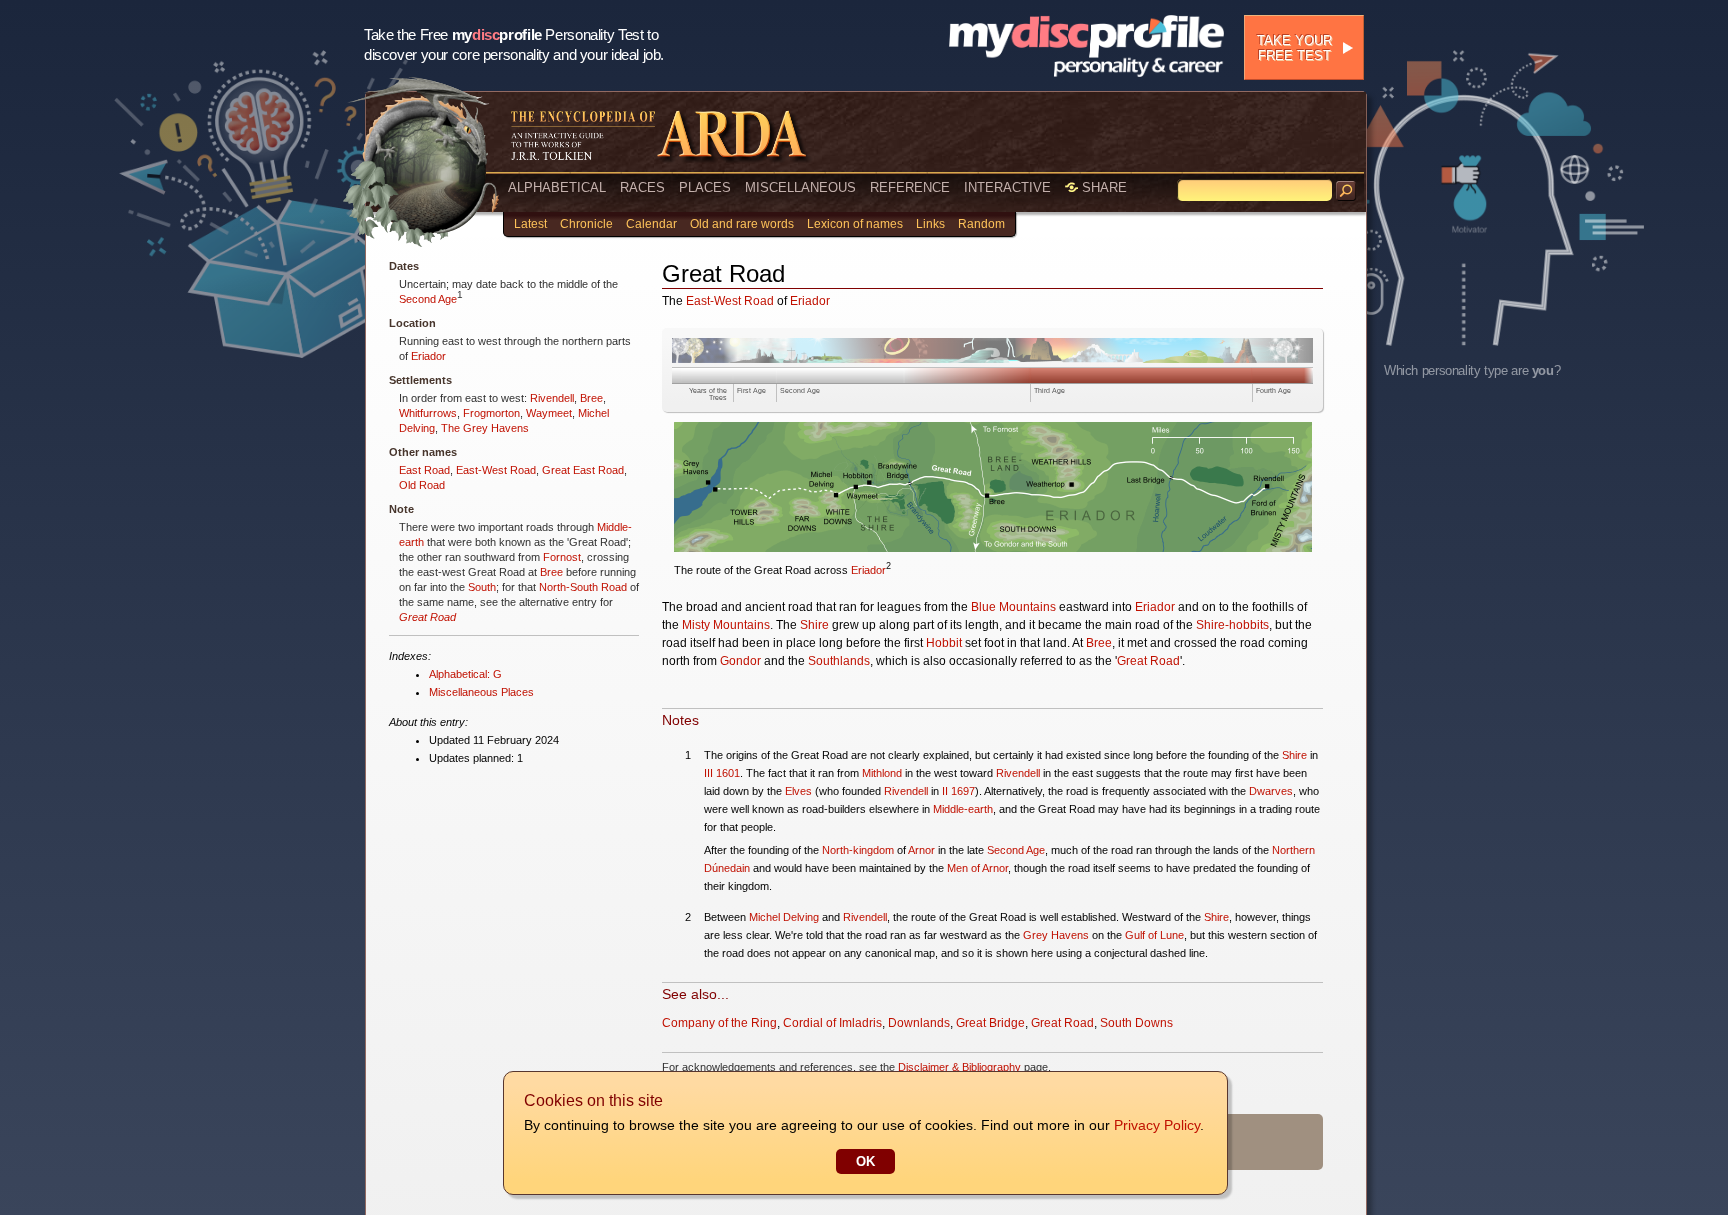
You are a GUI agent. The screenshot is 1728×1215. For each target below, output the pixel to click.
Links (930, 224)
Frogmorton (491, 413)
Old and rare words (742, 224)
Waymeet (549, 413)
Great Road (427, 617)
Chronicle (586, 224)
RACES (642, 187)
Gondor (740, 661)
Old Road (422, 485)
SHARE (1102, 187)
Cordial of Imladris (832, 1023)
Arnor (921, 850)
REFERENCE (910, 187)
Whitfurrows (428, 413)
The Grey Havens (485, 428)
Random (981, 224)
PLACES (705, 187)
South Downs (1136, 1023)
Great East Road (583, 470)
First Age (751, 390)
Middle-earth (963, 809)
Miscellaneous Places (481, 692)
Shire (814, 625)
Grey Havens (1056, 935)
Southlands (839, 661)
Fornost (562, 557)
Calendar (651, 224)
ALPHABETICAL (557, 187)
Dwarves (1271, 791)
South (482, 587)
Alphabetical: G (465, 674)
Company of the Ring (719, 1023)
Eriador (428, 356)
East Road (424, 470)
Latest (530, 224)
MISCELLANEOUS (800, 187)
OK (865, 1161)
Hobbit (944, 643)
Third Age (1049, 390)
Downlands (919, 1023)
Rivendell (552, 398)
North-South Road (583, 587)
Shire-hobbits (1232, 625)
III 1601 (722, 773)
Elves (798, 791)
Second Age (428, 299)
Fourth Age (1273, 390)
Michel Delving (784, 917)
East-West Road (496, 470)
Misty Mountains (726, 625)
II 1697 (958, 791)
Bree (591, 398)
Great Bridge (990, 1023)
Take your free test (1294, 48)
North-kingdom (858, 850)
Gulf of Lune (1154, 935)
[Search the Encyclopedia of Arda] (1346, 191)
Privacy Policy (1157, 1125)
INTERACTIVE (1007, 187)
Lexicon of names (855, 224)
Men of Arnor (977, 868)
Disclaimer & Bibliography (959, 1067)
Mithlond (882, 773)
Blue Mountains (1013, 607)
